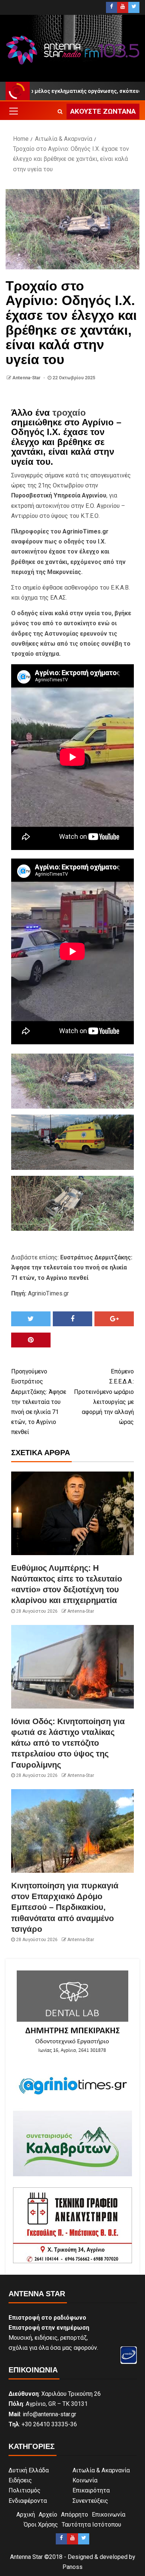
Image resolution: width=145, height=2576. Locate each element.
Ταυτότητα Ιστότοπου (91, 2525)
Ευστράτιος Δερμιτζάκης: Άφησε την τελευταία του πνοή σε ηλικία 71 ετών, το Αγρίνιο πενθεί (39, 1402)
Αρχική (26, 2515)
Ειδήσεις (20, 2480)
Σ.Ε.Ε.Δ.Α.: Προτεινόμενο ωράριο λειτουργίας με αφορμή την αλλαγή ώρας (104, 1397)
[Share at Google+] (114, 1319)
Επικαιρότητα (91, 2490)
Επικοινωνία (109, 2515)
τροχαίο (69, 413)
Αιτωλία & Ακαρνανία (101, 2470)
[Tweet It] (31, 1319)
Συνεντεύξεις (90, 2501)
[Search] (60, 111)
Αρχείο (48, 2515)
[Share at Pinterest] (31, 1340)
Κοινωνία (85, 2480)
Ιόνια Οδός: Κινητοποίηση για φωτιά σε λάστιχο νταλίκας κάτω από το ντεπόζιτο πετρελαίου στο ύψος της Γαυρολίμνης (68, 1743)
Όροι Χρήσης (41, 2525)
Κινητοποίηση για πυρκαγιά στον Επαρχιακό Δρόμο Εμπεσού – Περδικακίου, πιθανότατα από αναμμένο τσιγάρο (65, 1907)
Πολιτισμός (25, 2490)
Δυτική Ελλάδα (29, 2470)
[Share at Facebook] (72, 1319)
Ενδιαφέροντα (28, 2501)
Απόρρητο (75, 2515)
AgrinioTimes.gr (86, 531)
